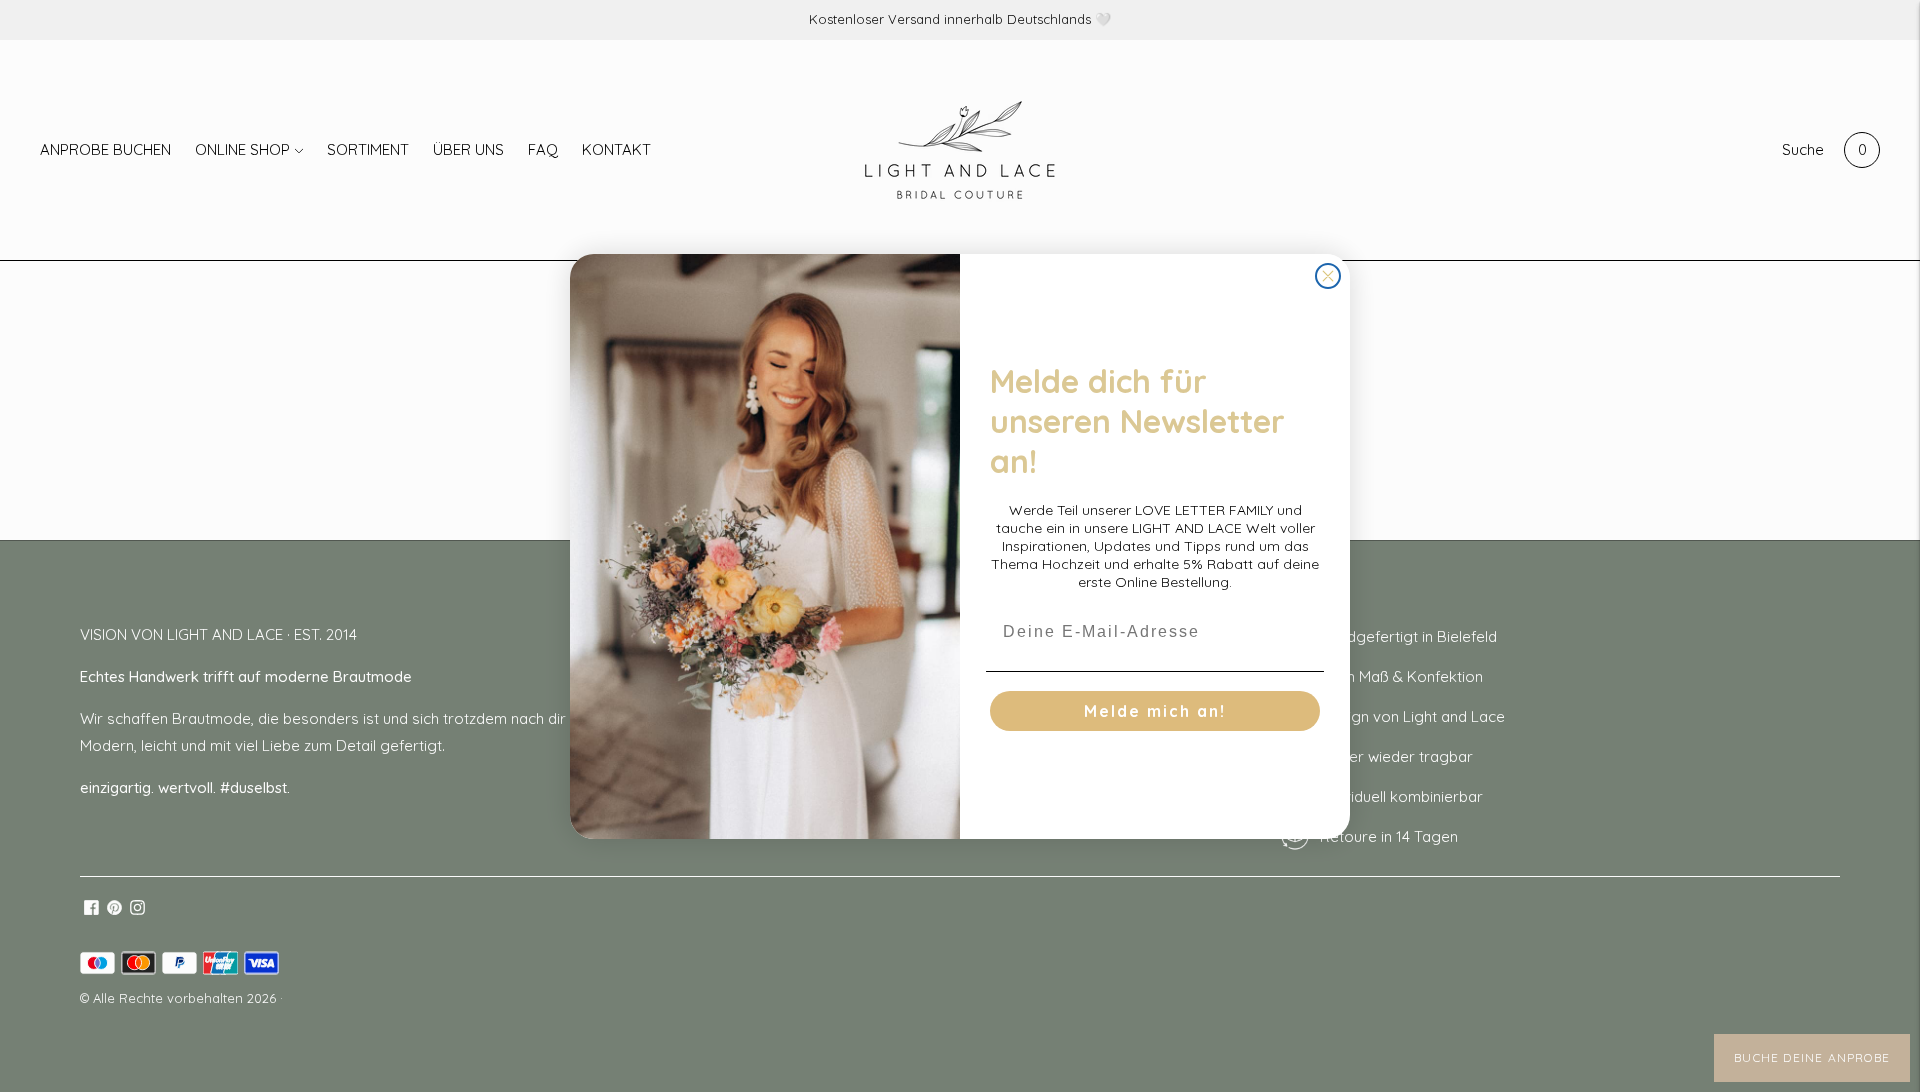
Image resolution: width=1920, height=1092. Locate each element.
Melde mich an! (1155, 711)
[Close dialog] (1328, 276)
